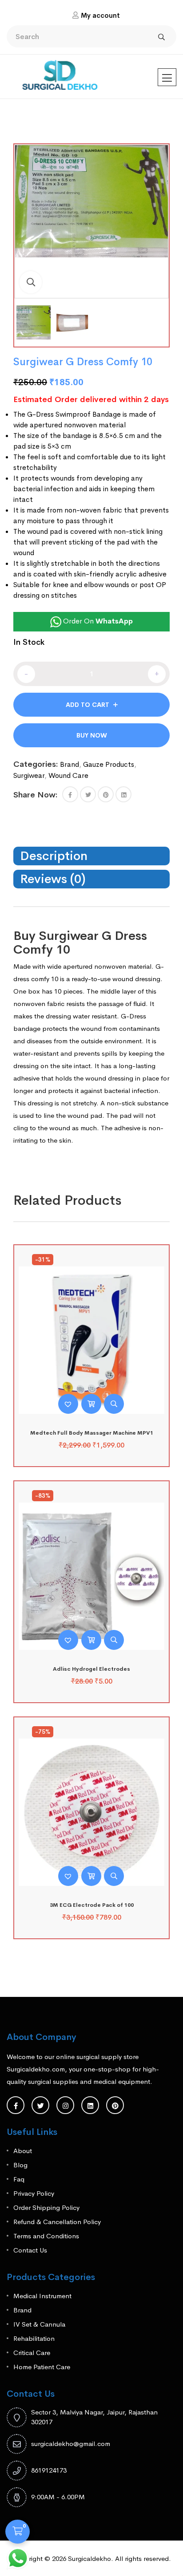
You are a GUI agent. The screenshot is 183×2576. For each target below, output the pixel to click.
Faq (19, 2179)
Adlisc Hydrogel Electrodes (91, 1669)
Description (54, 856)
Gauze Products (109, 764)
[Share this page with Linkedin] (123, 794)
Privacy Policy (34, 2193)
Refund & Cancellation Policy (57, 2222)
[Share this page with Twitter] (88, 794)
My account (100, 15)
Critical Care (32, 2353)
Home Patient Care (42, 2367)
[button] (31, 282)
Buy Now (92, 735)
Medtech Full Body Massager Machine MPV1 (92, 1433)
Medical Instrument (42, 2296)
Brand (70, 764)
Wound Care (68, 775)
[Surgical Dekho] (60, 73)
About (23, 2151)
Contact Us (30, 2250)
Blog (20, 2165)
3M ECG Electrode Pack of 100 (92, 1905)
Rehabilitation (34, 2338)
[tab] (91, 856)
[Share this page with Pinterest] (106, 794)
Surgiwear (29, 775)
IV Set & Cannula (39, 2324)
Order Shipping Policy (46, 2207)
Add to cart (88, 705)
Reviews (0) (53, 879)
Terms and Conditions (46, 2236)
